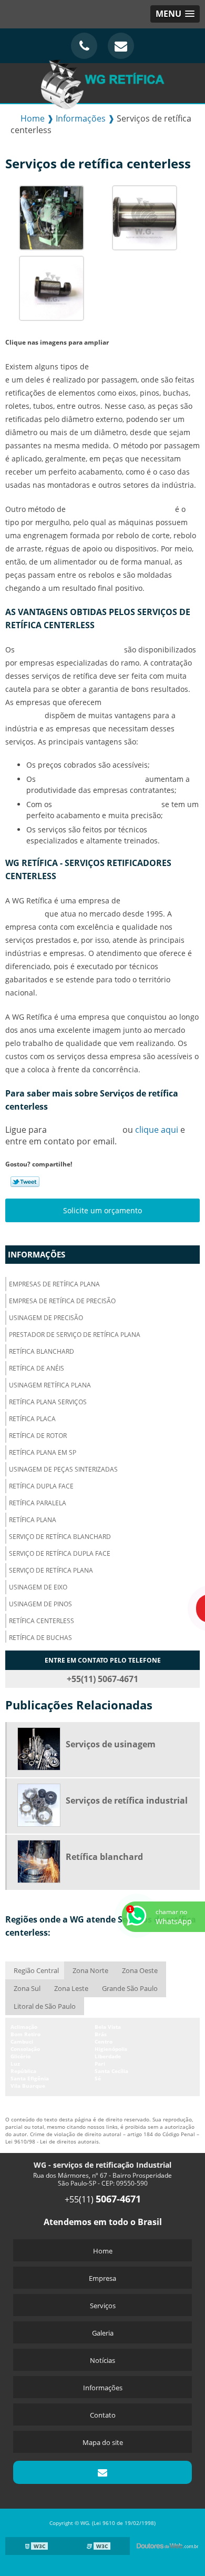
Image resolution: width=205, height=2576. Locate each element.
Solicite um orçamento (102, 1210)
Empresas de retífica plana (54, 1284)
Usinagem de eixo (38, 1587)
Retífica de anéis (37, 1368)
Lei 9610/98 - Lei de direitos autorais (52, 2141)
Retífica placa (32, 1419)
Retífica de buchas (40, 1638)
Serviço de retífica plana (51, 1570)
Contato (103, 2415)
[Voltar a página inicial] (102, 82)
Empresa (102, 2278)
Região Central (36, 1970)
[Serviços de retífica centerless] (52, 217)
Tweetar (25, 1182)
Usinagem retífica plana (50, 1385)
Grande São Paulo (130, 1988)
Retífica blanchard (42, 1351)
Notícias (102, 2360)
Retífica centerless (42, 1621)
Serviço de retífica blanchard (60, 1537)
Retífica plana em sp (43, 1452)
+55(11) (103, 2199)
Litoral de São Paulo (45, 2006)
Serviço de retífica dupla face (60, 1553)
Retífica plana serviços (48, 1402)
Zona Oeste (140, 1970)
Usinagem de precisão (46, 1318)
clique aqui (157, 1130)
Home (103, 2251)
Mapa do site (103, 2442)
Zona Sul (27, 1988)
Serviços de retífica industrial (127, 1800)
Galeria (103, 2333)
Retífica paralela (38, 1503)
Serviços (103, 2306)
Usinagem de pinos (40, 1604)
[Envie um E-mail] (121, 46)
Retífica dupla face (41, 1486)
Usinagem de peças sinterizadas (63, 1469)
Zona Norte (90, 1970)
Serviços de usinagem (111, 1744)
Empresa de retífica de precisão (62, 1301)
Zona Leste (71, 1988)
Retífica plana (33, 1520)
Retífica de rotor (38, 1436)
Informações (37, 1254)
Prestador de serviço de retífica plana (75, 1335)
